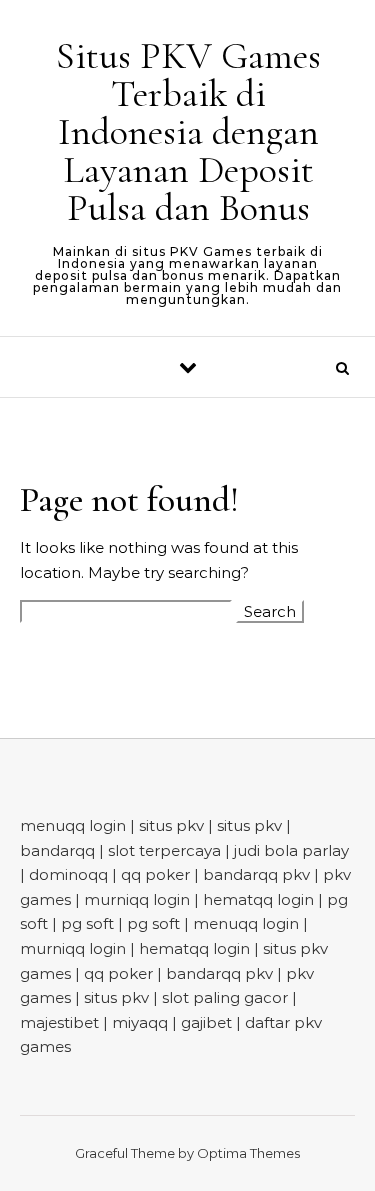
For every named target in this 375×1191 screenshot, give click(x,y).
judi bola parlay (291, 850)
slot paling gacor (225, 997)
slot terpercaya (164, 850)
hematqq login (258, 899)
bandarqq (57, 850)
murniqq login (137, 899)
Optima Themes (248, 1153)
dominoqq (68, 874)
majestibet (59, 1022)
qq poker (155, 874)
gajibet (206, 1022)
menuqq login (73, 825)
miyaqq (140, 1022)
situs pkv (171, 825)
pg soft (87, 923)
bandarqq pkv (256, 874)
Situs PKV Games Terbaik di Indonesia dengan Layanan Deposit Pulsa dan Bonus (188, 132)
